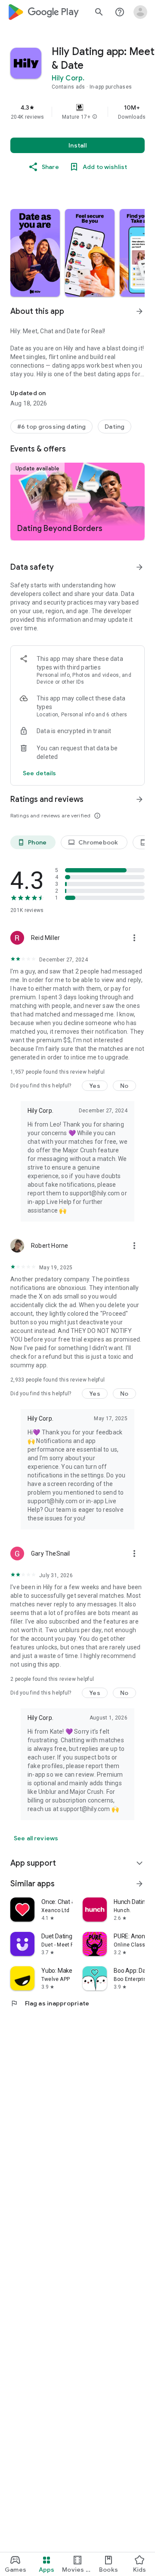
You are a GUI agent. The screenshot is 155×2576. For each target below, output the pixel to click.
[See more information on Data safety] (139, 567)
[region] (77, 112)
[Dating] (115, 427)
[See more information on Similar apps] (139, 1884)
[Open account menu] (140, 12)
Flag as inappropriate (50, 2003)
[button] (95, 117)
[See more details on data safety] (40, 773)
